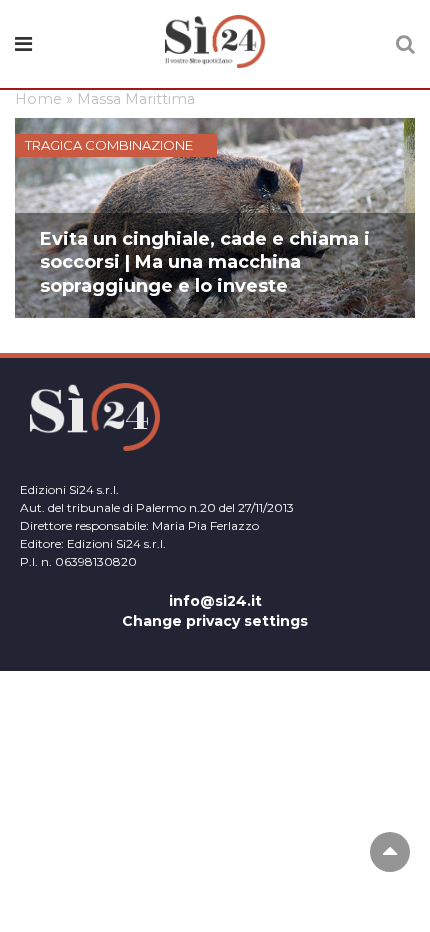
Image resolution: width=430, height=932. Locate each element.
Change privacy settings (215, 621)
